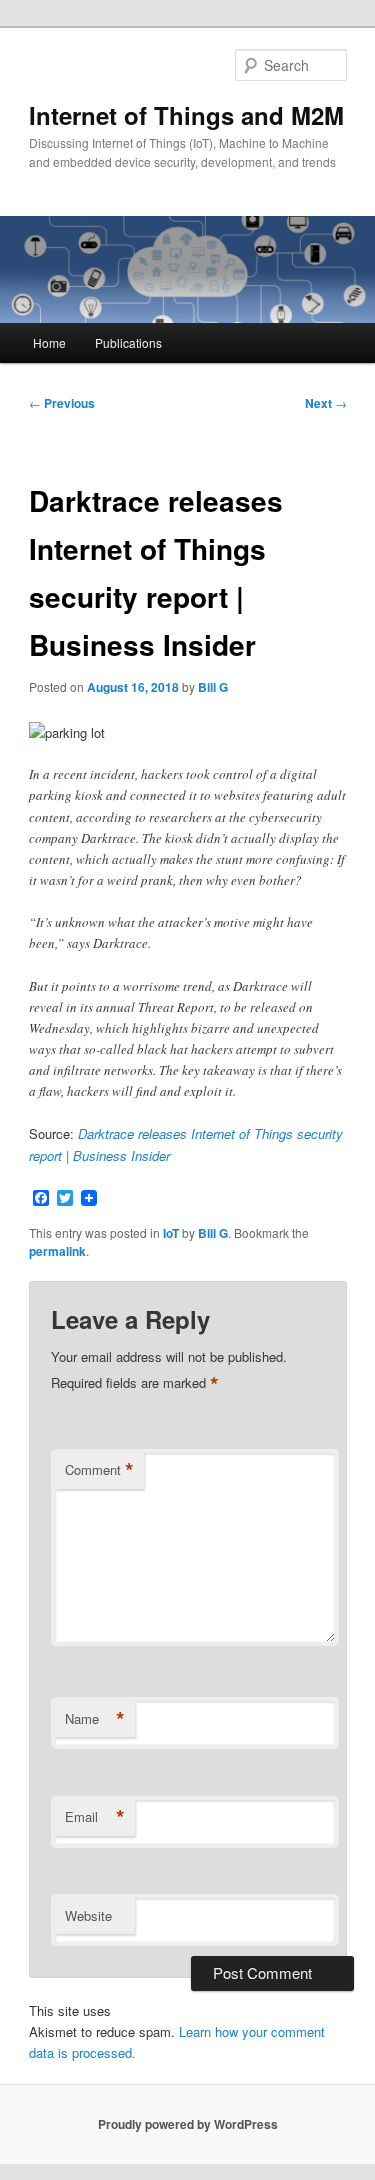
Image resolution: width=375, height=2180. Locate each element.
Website (88, 1915)
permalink (57, 1251)
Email (95, 1817)
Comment (99, 1470)
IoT (171, 1233)
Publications (128, 342)
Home (49, 342)
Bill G (213, 687)
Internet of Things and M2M (186, 115)
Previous (62, 403)
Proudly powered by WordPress (188, 2124)
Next (326, 403)
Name (95, 1719)
